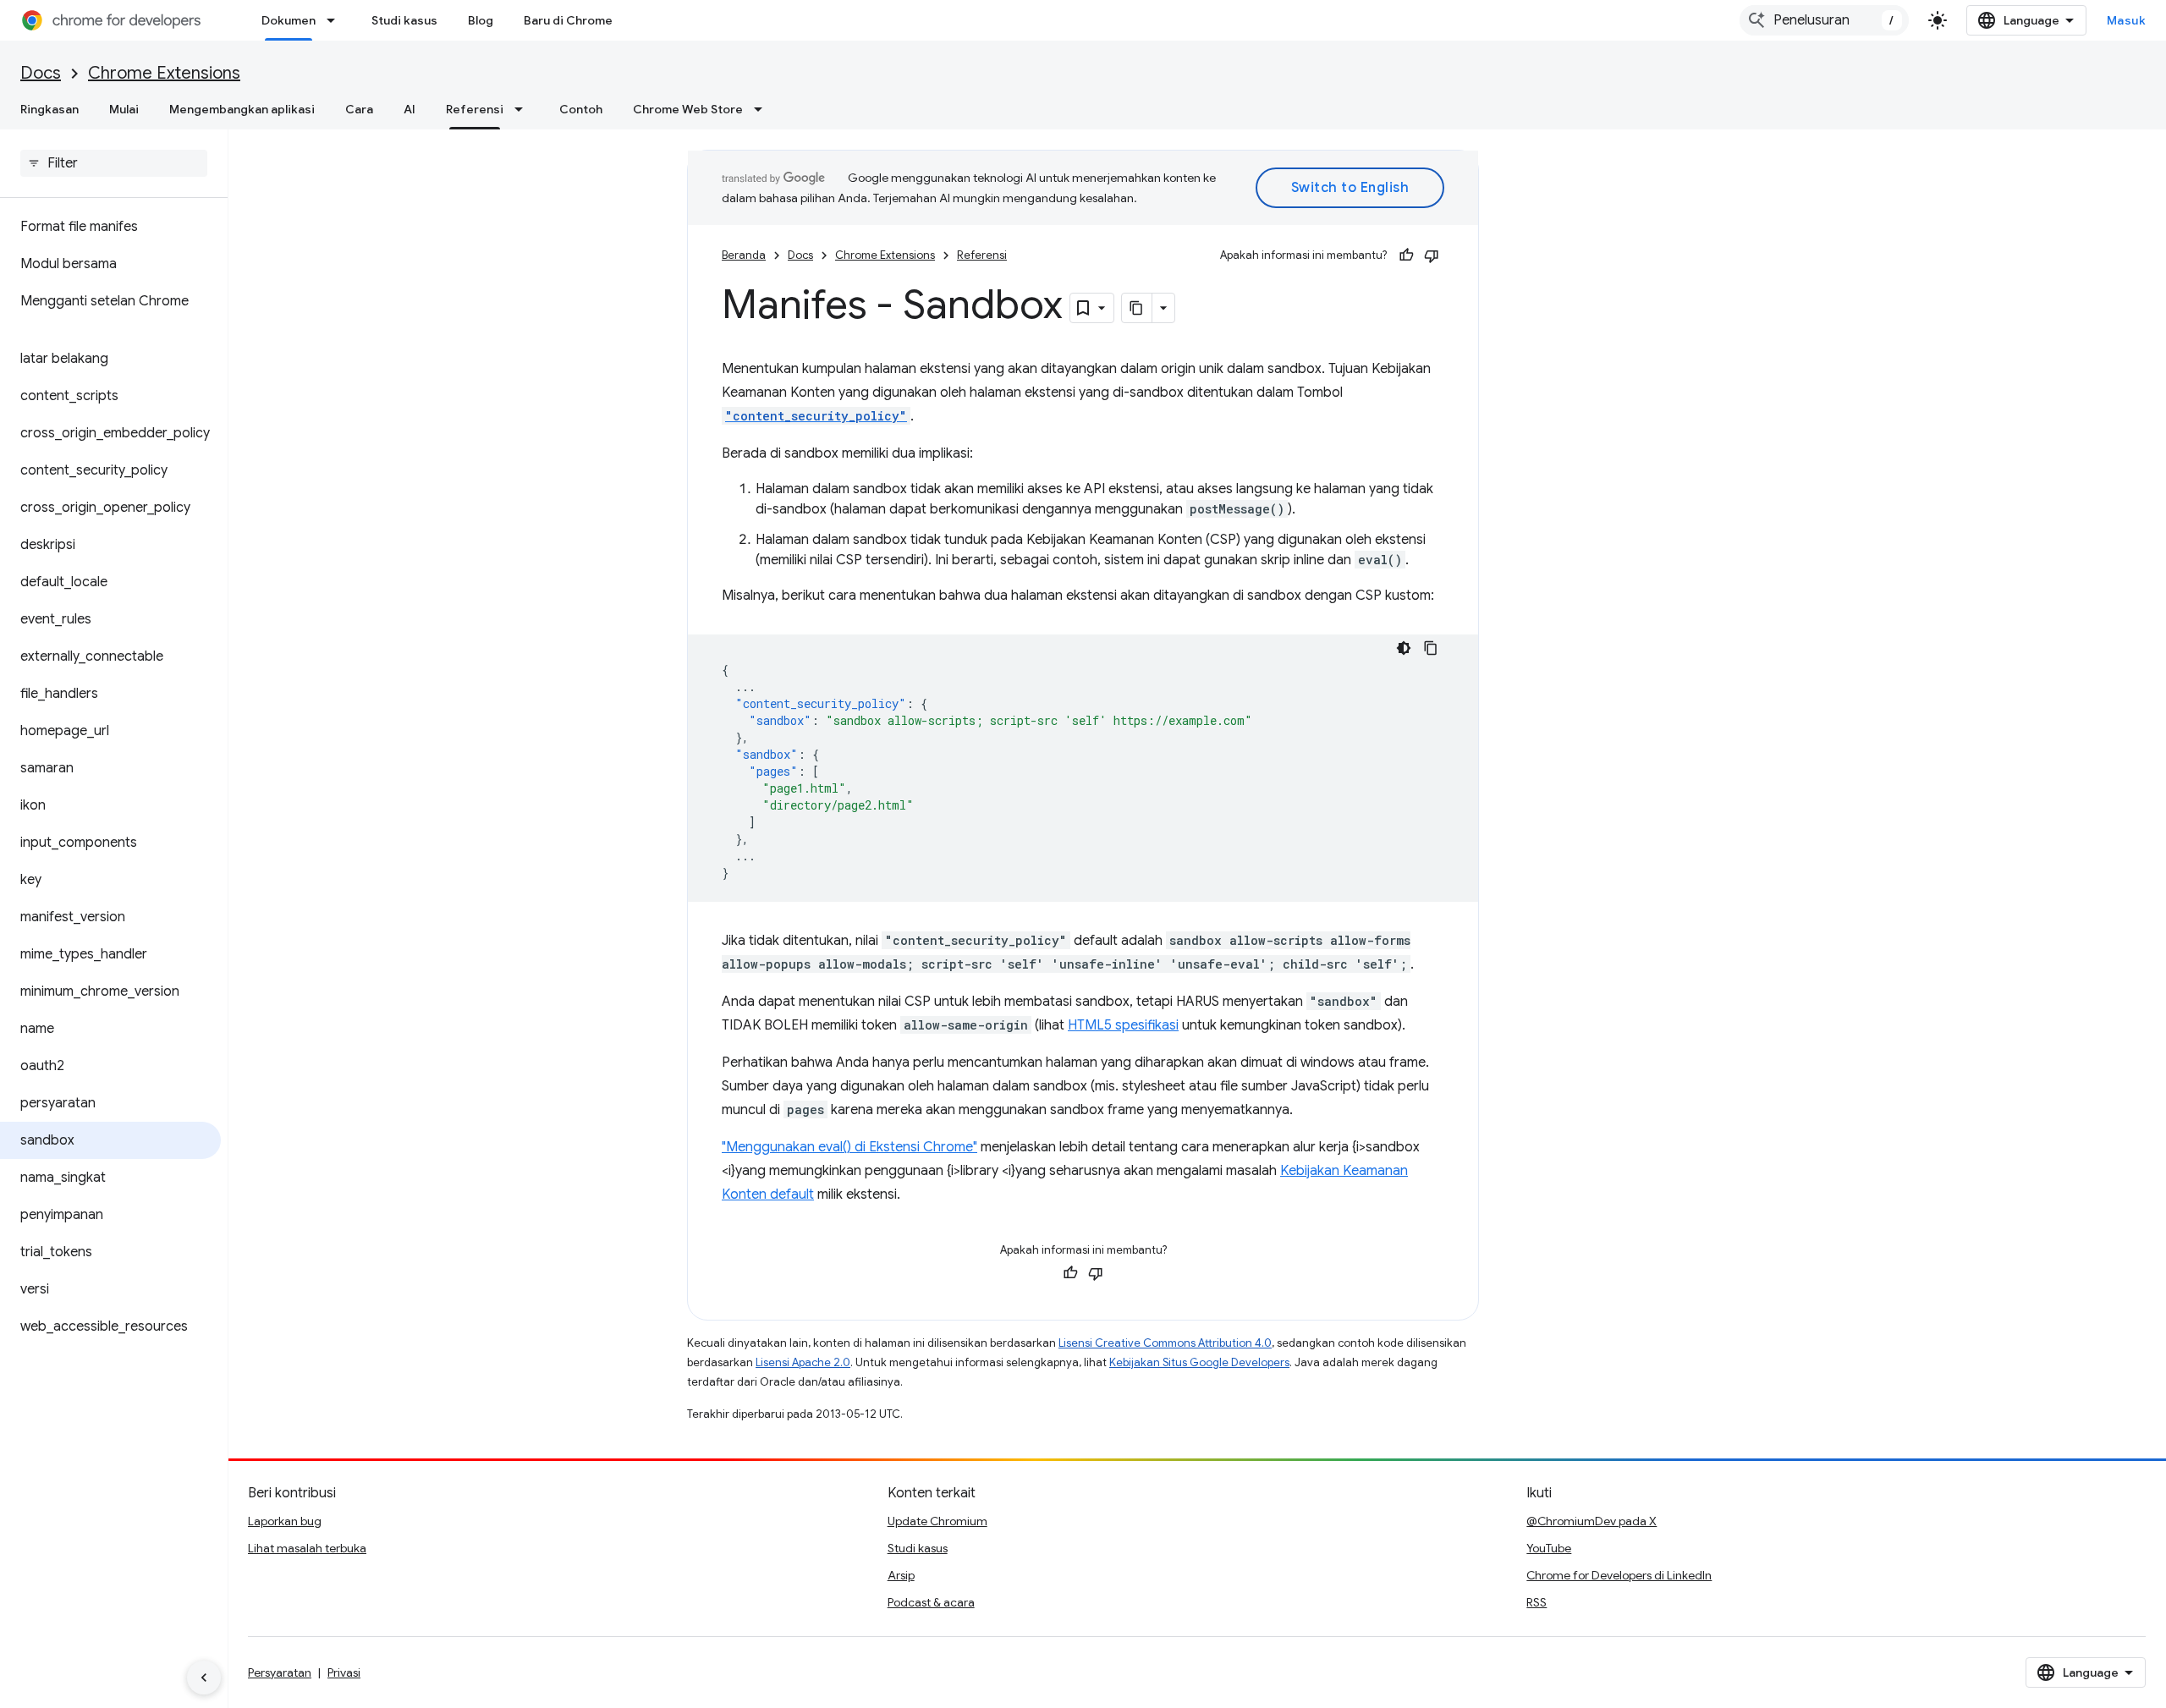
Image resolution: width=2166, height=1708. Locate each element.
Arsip (901, 1575)
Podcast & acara (931, 1602)
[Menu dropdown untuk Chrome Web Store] (763, 109)
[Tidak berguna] (1432, 255)
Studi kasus (404, 20)
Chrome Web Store (688, 109)
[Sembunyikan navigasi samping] (204, 1678)
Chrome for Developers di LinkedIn (1619, 1575)
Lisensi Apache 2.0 (803, 1362)
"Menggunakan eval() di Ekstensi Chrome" (849, 1147)
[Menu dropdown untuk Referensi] (524, 109)
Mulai (124, 109)
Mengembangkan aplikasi (242, 109)
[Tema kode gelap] (1404, 648)
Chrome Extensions (164, 73)
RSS (1537, 1602)
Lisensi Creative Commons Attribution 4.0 (1165, 1343)
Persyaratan (280, 1672)
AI (410, 109)
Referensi (475, 109)
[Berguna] (1406, 255)
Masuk (2127, 20)
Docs (41, 73)
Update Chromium (937, 1521)
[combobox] (1824, 20)
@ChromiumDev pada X (1592, 1521)
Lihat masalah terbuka (307, 1548)
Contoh (581, 109)
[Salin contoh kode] (1431, 648)
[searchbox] (114, 163)
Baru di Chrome (568, 20)
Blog (481, 20)
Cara (359, 109)
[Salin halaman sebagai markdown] (1137, 308)
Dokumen (289, 20)
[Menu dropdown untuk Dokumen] (336, 20)
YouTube (1549, 1548)
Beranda (744, 255)
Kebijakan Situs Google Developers (1199, 1362)
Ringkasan (49, 109)
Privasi (344, 1672)
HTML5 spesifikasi (1123, 1025)
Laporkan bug (285, 1521)
